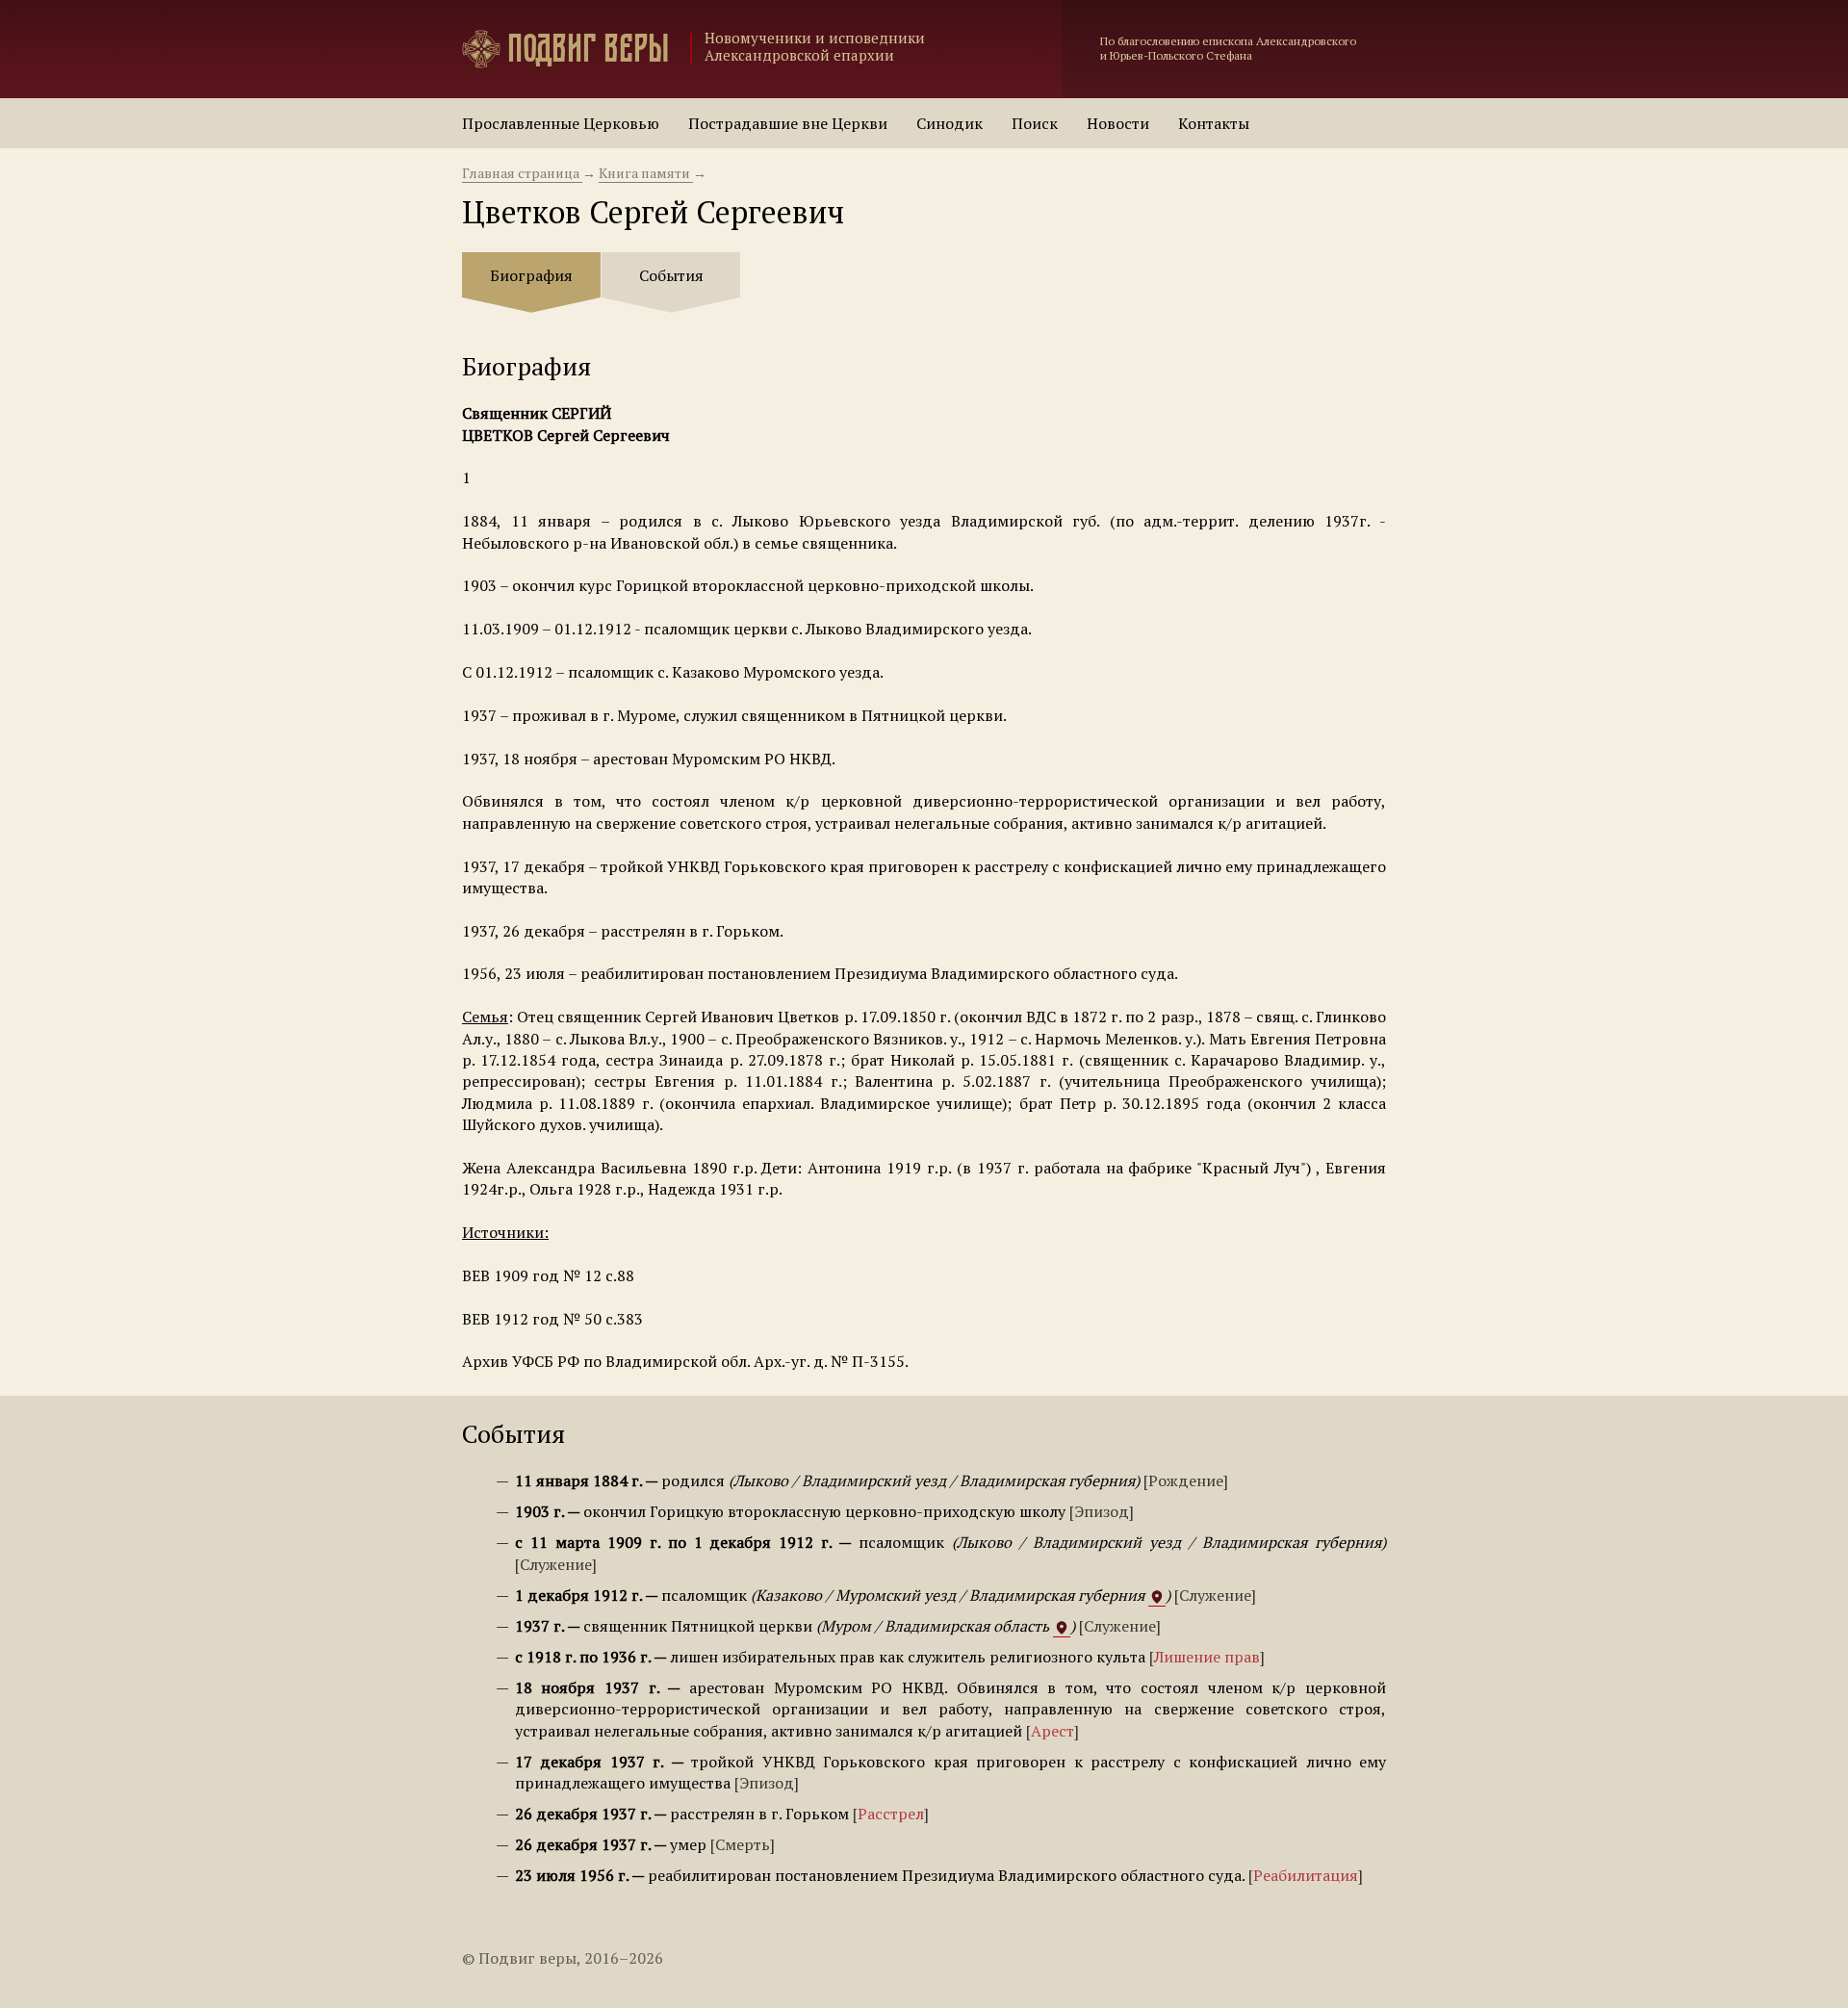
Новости (1118, 123)
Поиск (1035, 123)
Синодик (950, 123)
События (671, 275)
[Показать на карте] (1157, 1596)
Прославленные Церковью (561, 123)
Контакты (1214, 123)
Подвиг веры (588, 49)
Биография (531, 275)
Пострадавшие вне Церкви (788, 123)
